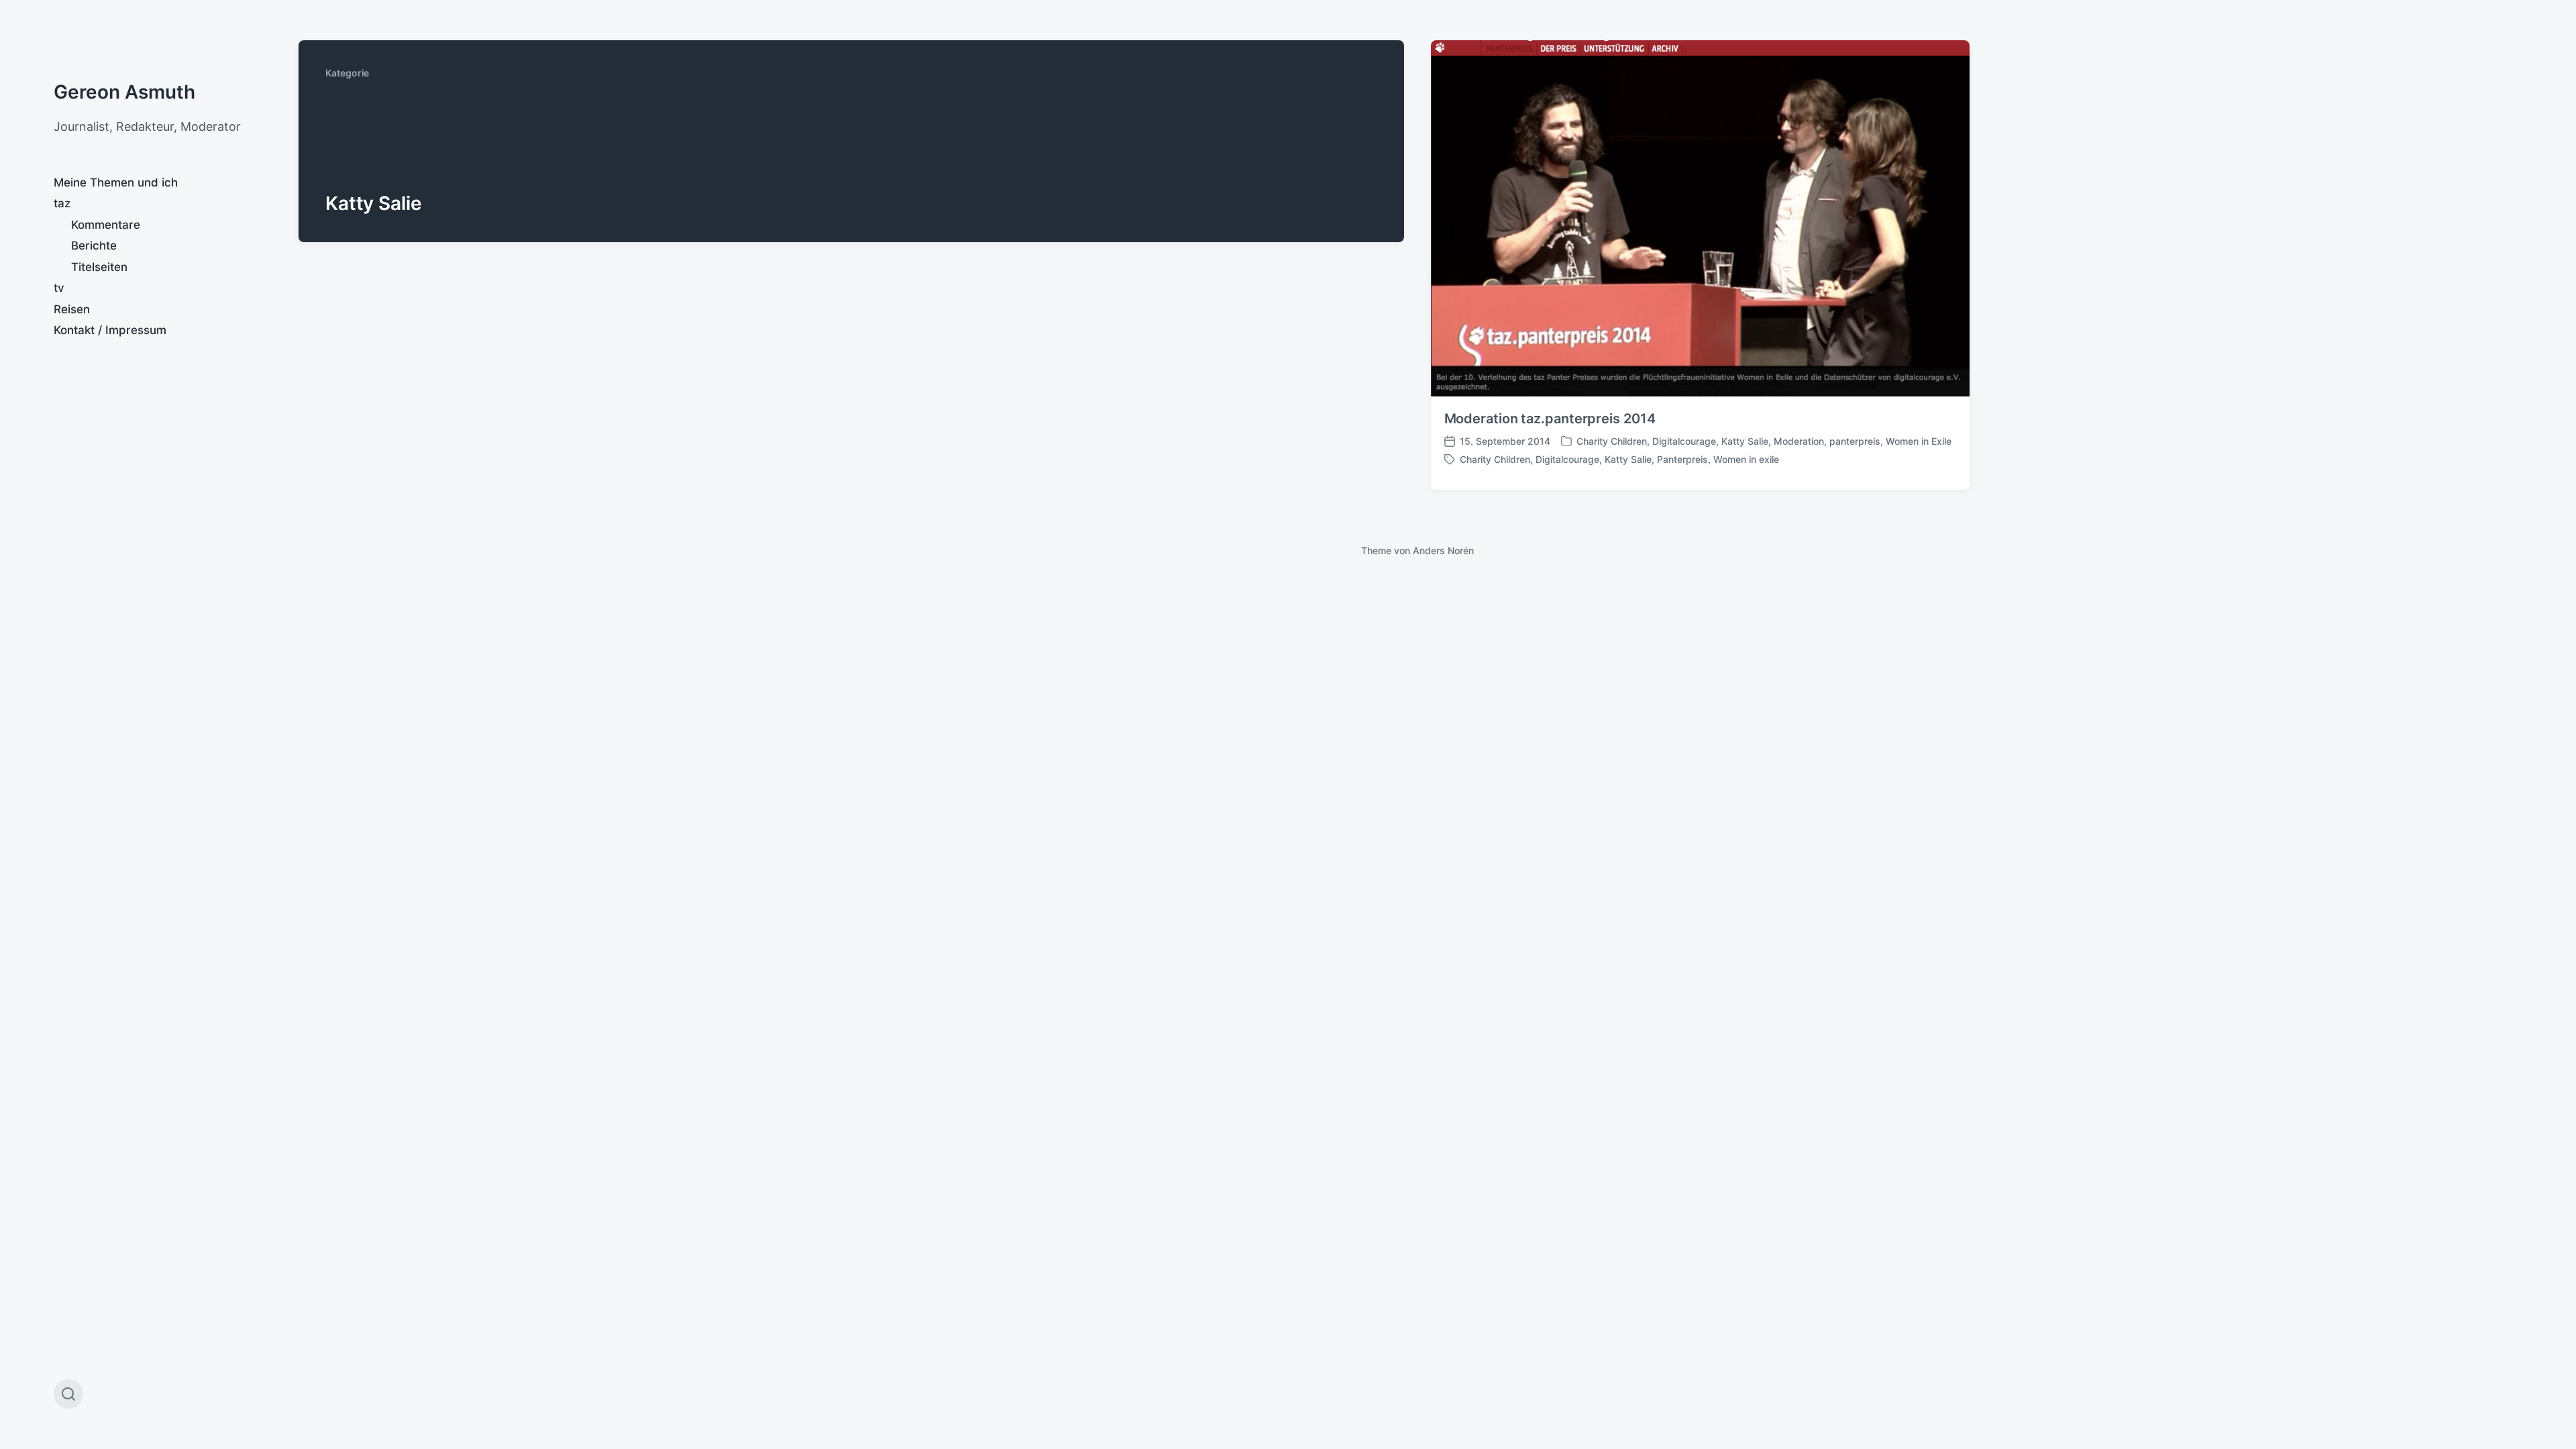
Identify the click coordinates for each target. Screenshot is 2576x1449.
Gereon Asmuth (124, 92)
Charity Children (1612, 441)
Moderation (1799, 441)
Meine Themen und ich (116, 182)
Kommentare (106, 225)
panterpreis (1855, 441)
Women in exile (1746, 459)
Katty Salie (1745, 441)
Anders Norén (1443, 550)
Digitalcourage (1684, 441)
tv (59, 288)
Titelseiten (99, 267)
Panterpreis (1682, 459)
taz (62, 203)
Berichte (94, 246)
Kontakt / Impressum (110, 330)
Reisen (72, 309)
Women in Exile (1919, 441)
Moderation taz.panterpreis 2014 (1550, 419)
